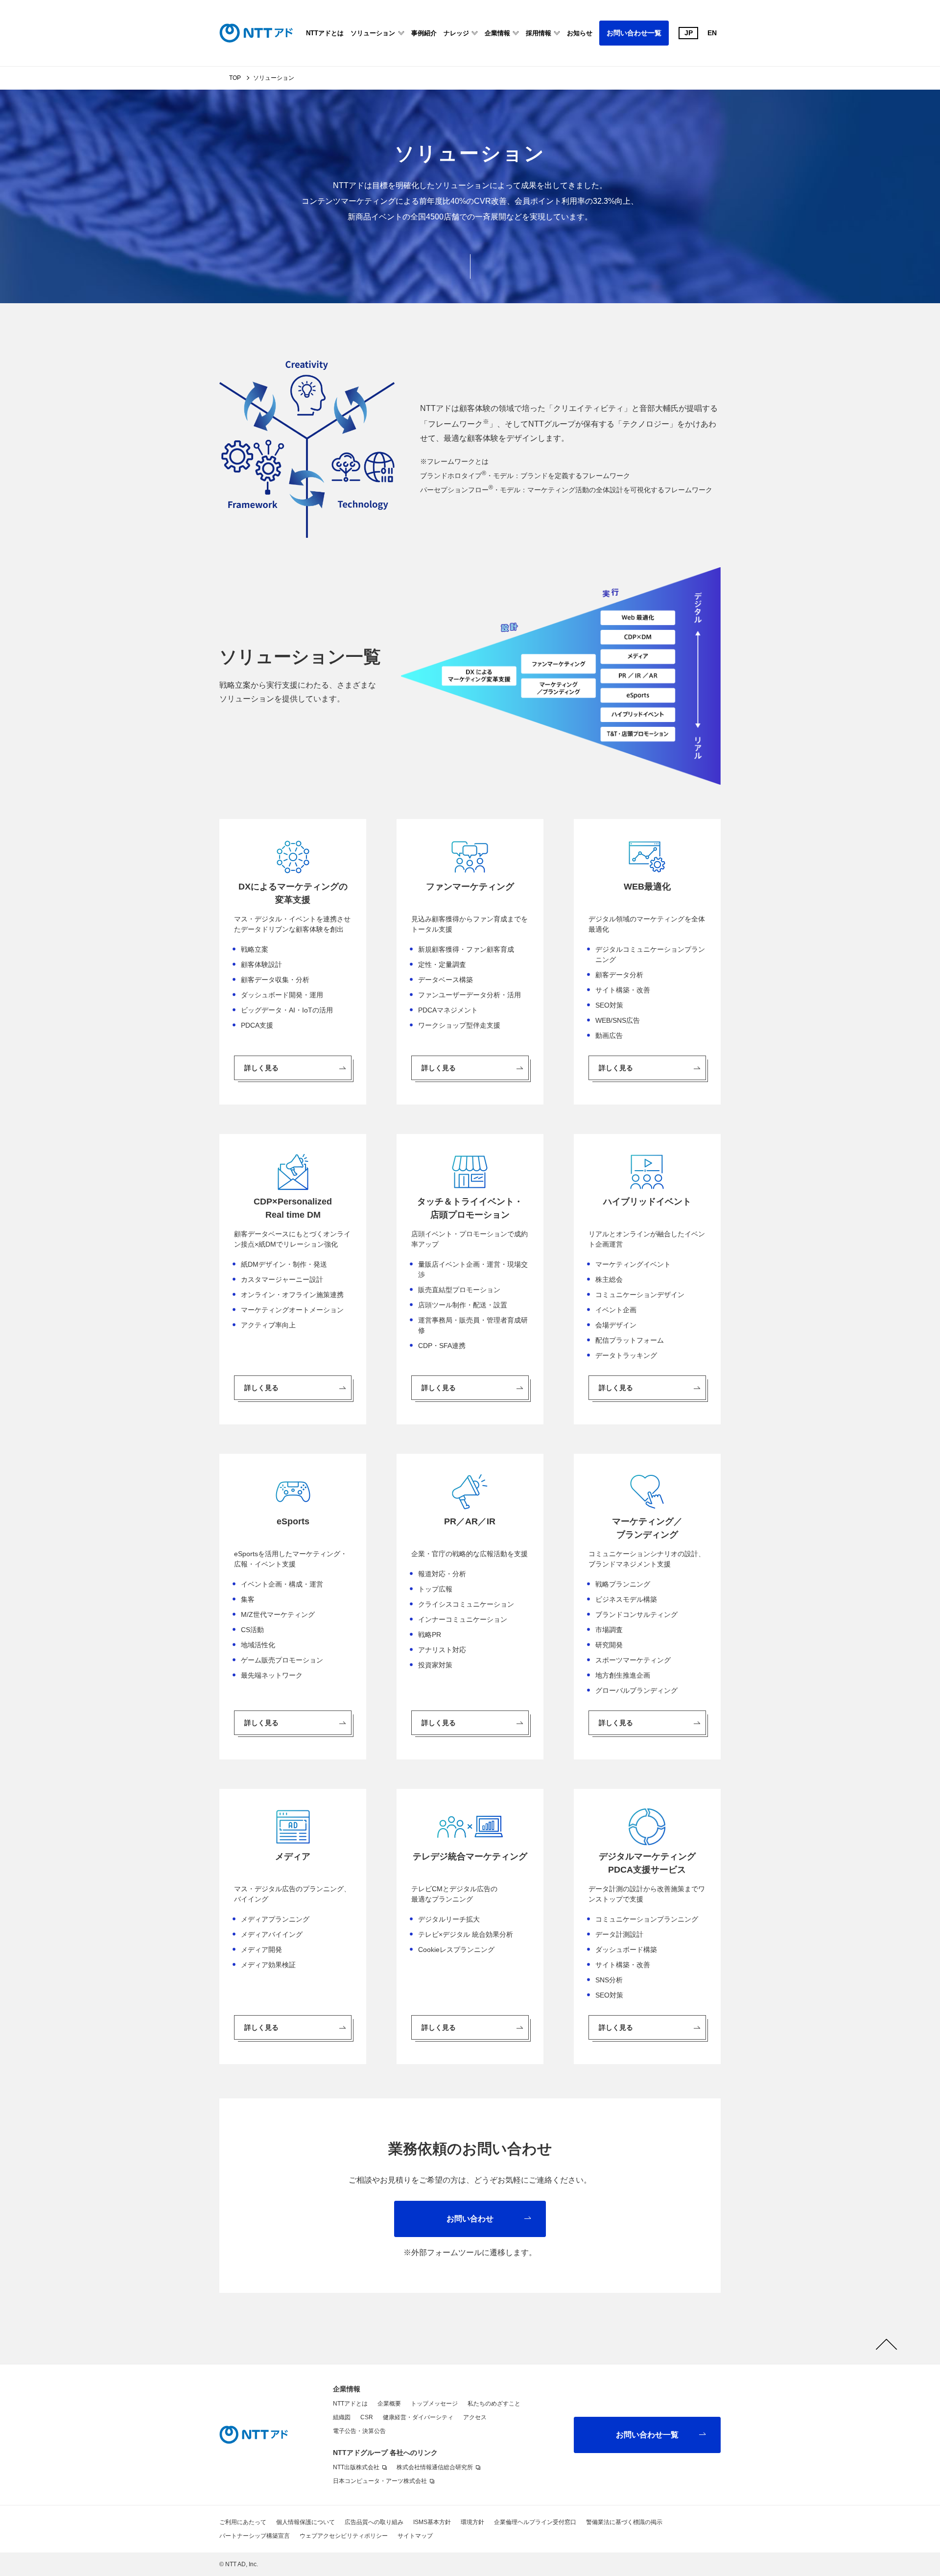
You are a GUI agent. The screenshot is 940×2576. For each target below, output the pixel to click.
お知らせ (580, 33)
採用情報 (539, 33)
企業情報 (497, 33)
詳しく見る (261, 1068)
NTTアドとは (325, 33)
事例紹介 (424, 33)
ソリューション (373, 33)
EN (712, 33)
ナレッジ (456, 33)
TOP (235, 78)
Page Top (886, 2344)
